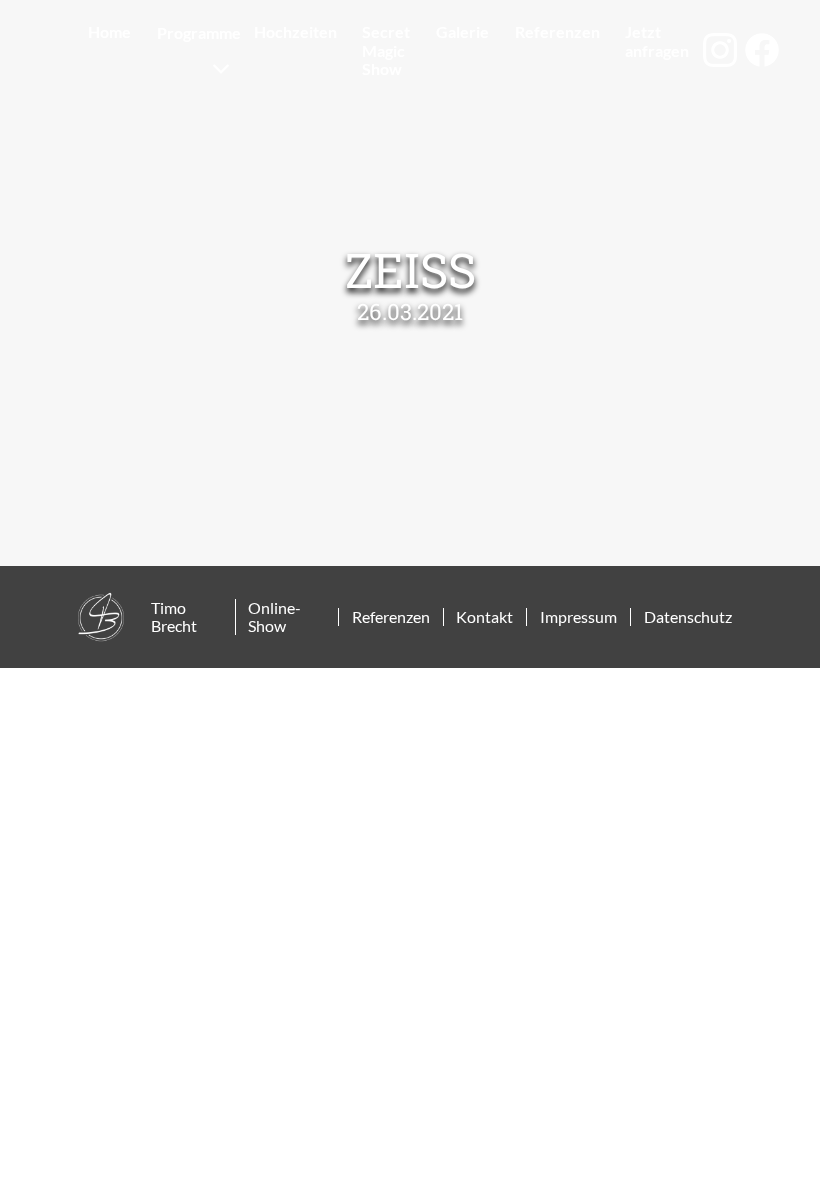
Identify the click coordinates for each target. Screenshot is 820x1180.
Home (109, 31)
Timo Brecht (174, 617)
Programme (199, 32)
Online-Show (274, 617)
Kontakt (484, 617)
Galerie (462, 31)
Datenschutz (688, 617)
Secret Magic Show (386, 50)
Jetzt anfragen (657, 40)
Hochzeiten (295, 31)
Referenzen (557, 31)
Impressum (578, 617)
